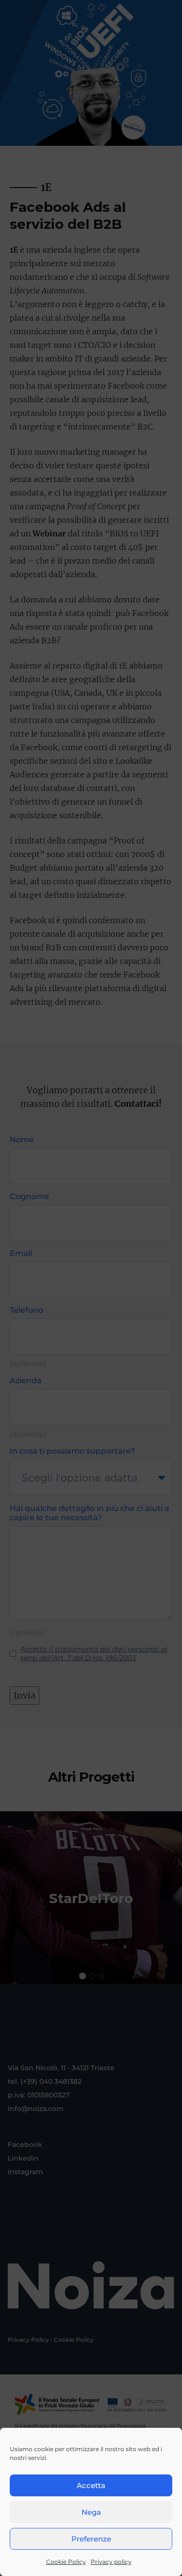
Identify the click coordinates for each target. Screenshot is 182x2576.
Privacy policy (111, 2562)
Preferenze (91, 2539)
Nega (91, 2512)
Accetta (91, 2485)
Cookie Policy (66, 2562)
